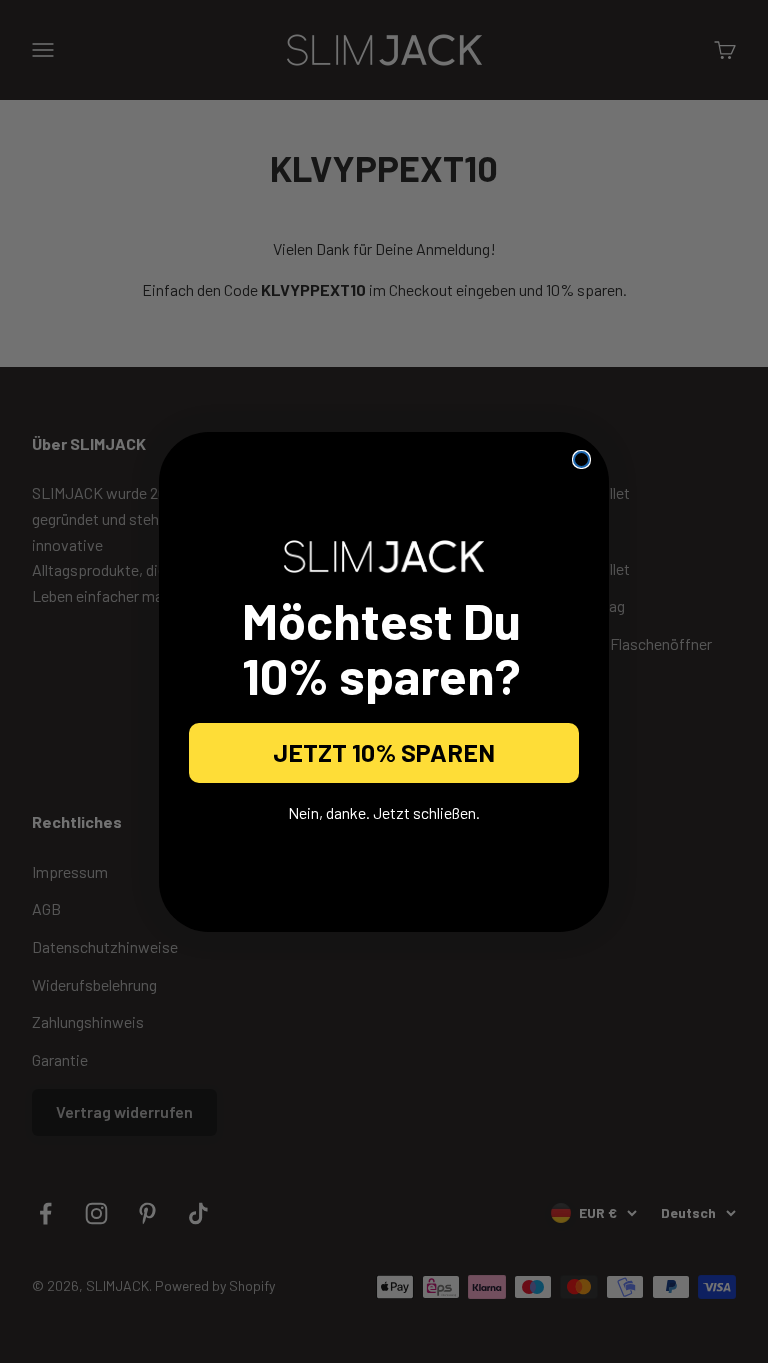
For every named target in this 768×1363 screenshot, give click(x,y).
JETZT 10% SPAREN (384, 752)
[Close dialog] (581, 459)
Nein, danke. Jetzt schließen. (384, 812)
